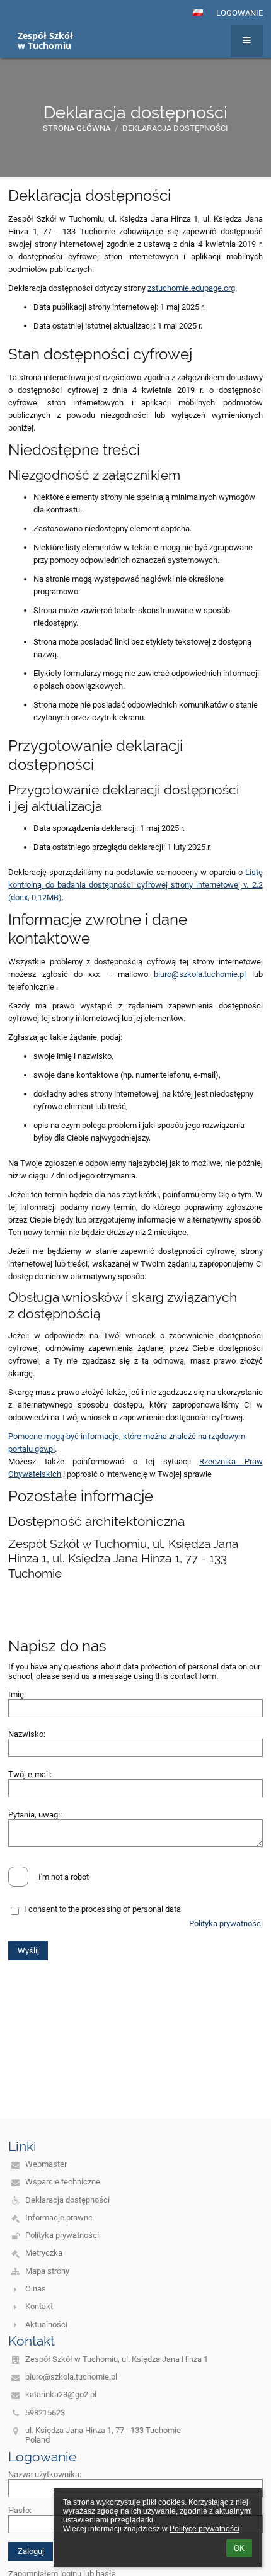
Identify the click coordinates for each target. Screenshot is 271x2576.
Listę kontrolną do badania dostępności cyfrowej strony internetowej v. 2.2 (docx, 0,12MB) (135, 885)
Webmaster (46, 2164)
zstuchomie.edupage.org (191, 288)
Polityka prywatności (226, 1924)
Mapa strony (47, 2271)
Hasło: (20, 2510)
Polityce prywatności (205, 2529)
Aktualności (46, 2325)
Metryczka (44, 2253)
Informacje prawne (59, 2217)
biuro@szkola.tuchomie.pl (200, 974)
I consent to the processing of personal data (102, 1909)
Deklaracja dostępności (175, 128)
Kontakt (39, 2306)
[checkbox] (18, 1877)
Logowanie (239, 13)
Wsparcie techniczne (63, 2182)
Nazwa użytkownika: (45, 2474)
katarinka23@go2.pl (61, 2394)
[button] (198, 13)
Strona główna (77, 128)
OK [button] (239, 2548)
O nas (36, 2289)
